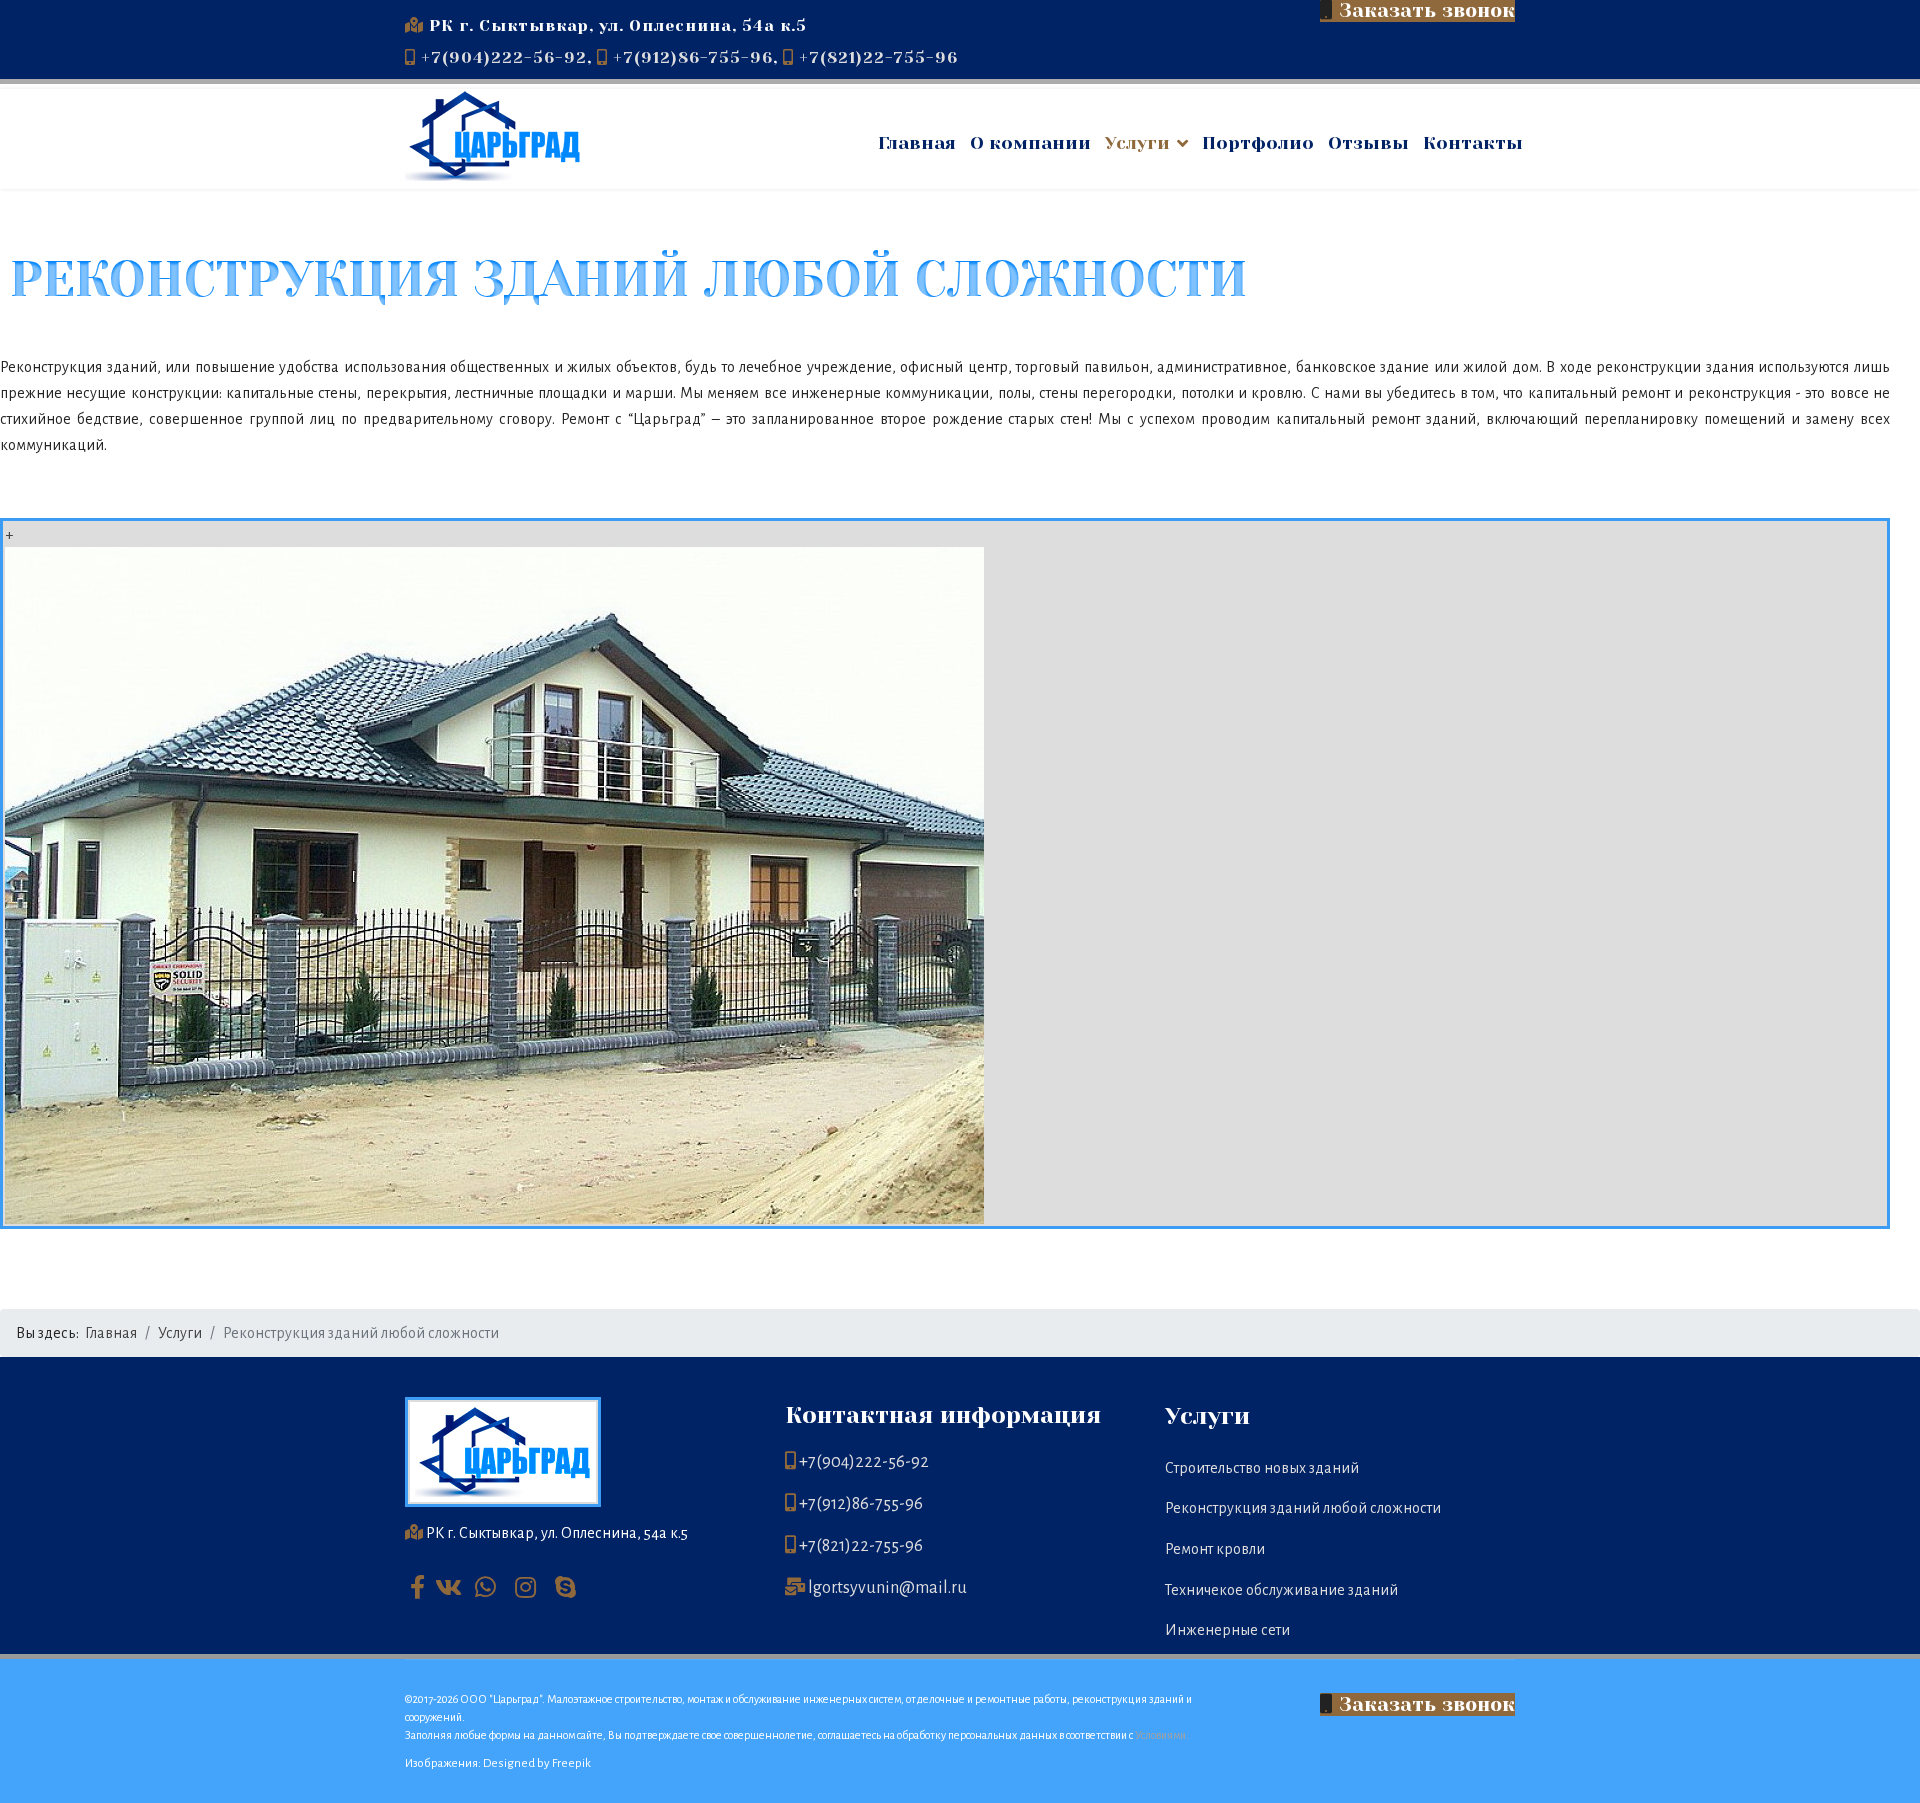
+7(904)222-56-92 (504, 57)
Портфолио (1258, 143)
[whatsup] (490, 1585)
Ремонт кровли (1215, 1549)
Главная (917, 143)
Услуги (1137, 143)
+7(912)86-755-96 (693, 57)
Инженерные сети (1227, 1630)
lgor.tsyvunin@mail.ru (887, 1588)
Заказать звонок (1424, 1704)
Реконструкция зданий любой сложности (1303, 1508)
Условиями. (1162, 1735)
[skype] (570, 1585)
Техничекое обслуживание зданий (1281, 1590)
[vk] (450, 1585)
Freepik (571, 1763)
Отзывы (1368, 143)
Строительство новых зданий (1262, 1468)
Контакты (1473, 143)
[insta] (530, 1585)
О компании (1030, 143)
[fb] (417, 1589)
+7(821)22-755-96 (878, 57)
